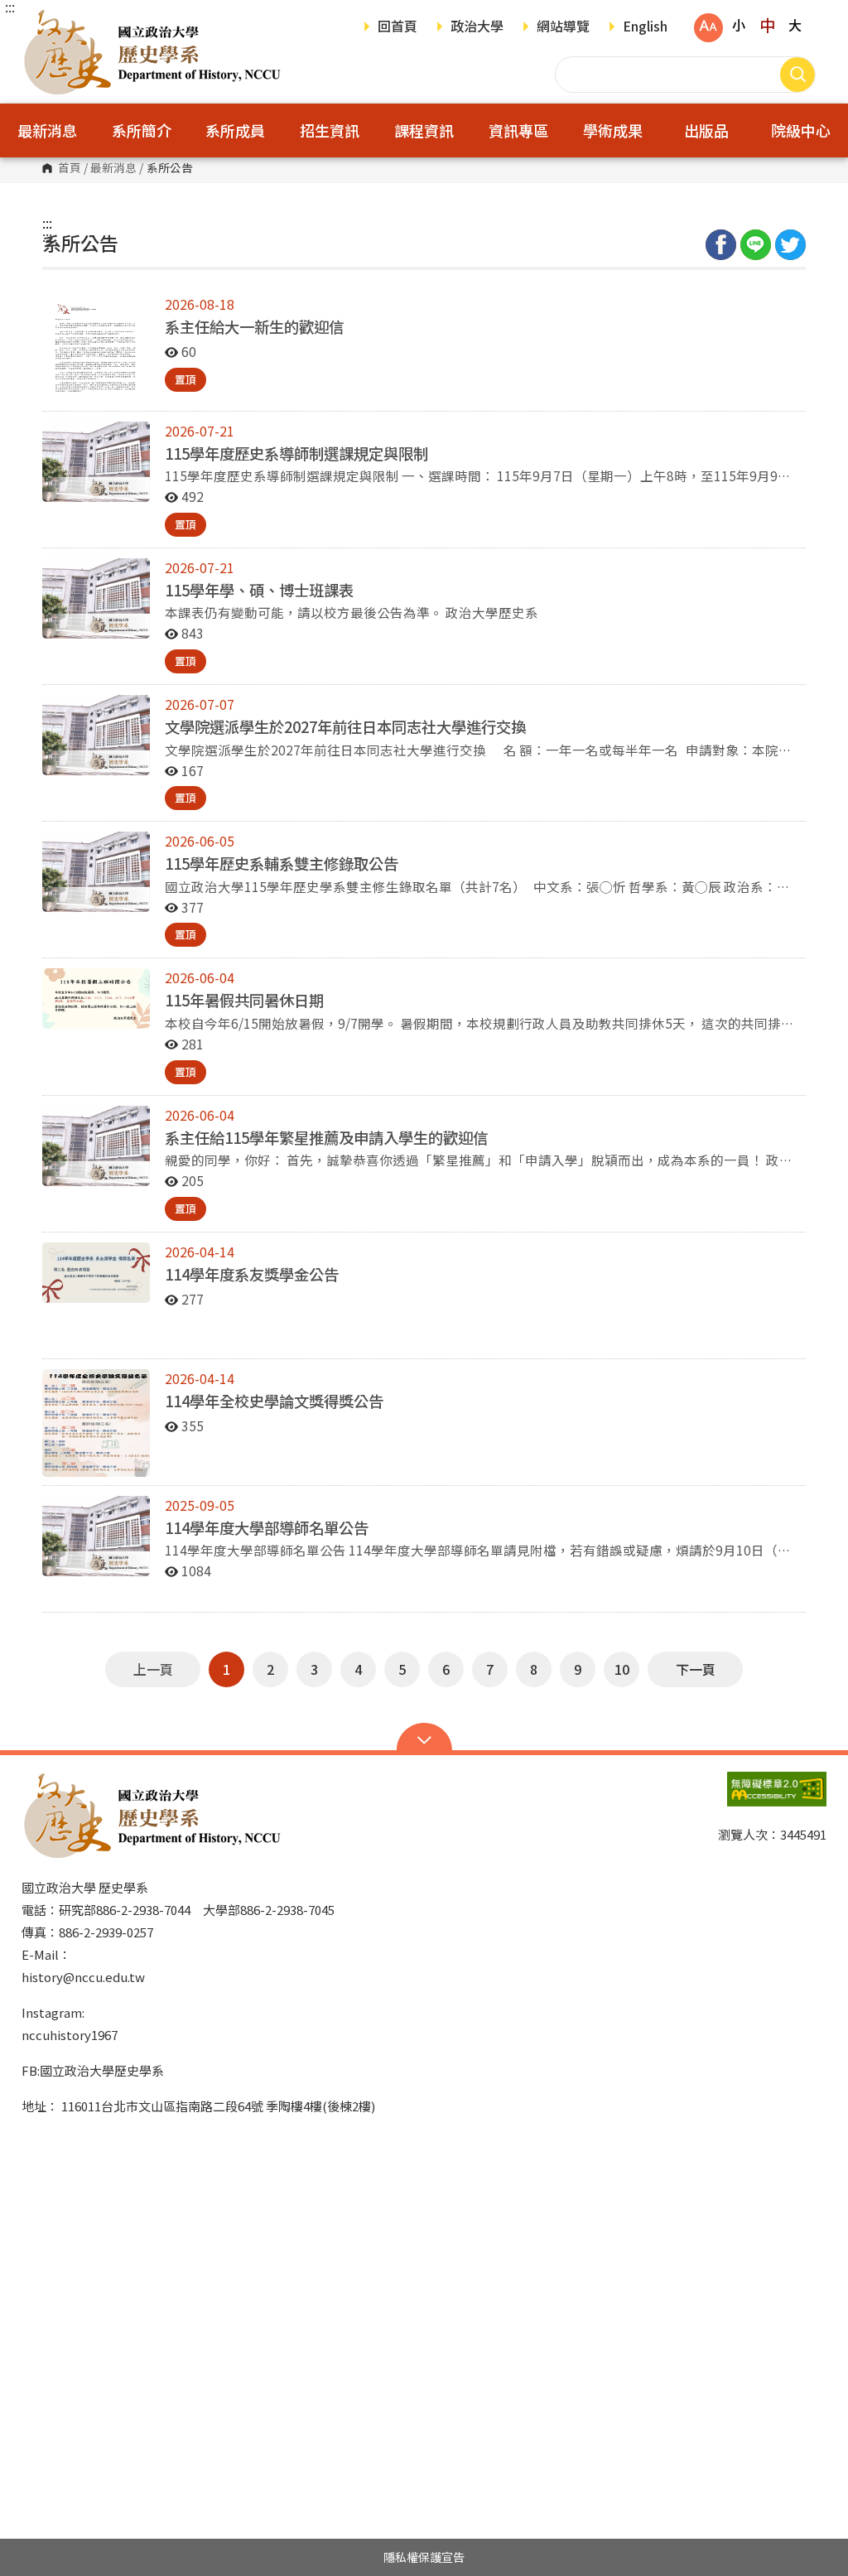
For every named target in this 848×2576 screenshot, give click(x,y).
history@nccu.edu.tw (83, 1977)
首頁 (70, 168)
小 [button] (739, 25)
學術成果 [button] (613, 130)
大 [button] (795, 25)
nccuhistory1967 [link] (70, 2035)
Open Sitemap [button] (424, 1739)
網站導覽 (563, 27)
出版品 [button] (706, 130)
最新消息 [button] (47, 130)
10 (622, 1669)
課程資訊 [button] (424, 130)
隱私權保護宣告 (424, 2557)
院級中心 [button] (801, 130)
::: (10, 7)
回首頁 (397, 27)
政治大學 (477, 27)
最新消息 (113, 168)
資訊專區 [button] (518, 130)
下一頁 (696, 1669)
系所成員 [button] (235, 130)
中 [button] (767, 25)
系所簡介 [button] (142, 130)
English (645, 27)
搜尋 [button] (797, 75)
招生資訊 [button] (330, 130)
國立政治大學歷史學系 (38, 20)
